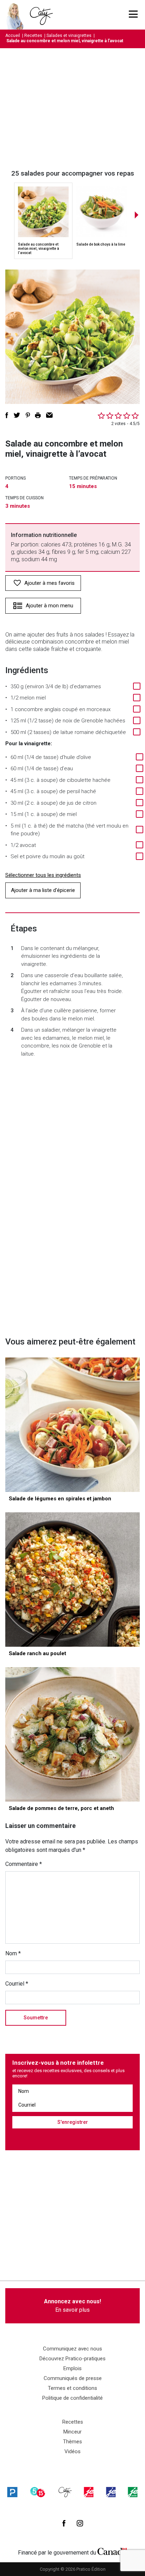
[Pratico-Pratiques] (12, 2492)
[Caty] (65, 2492)
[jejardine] (133, 2492)
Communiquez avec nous (72, 2349)
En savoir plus (72, 2306)
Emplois (72, 2368)
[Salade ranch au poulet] (72, 1580)
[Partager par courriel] (49, 415)
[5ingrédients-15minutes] (38, 2492)
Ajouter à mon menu (49, 606)
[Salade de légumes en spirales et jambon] (72, 1425)
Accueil (13, 36)
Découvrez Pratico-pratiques (72, 2359)
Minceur (72, 2432)
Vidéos (72, 2451)
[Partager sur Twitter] (17, 415)
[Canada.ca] (112, 2551)
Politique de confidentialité (72, 2398)
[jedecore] (111, 2492)
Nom (13, 1953)
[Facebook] (64, 2523)
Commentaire (24, 1864)
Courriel (17, 1984)
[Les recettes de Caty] (17, 15)
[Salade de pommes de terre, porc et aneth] (72, 1734)
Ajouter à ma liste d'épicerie (43, 890)
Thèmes (72, 2442)
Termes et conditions (72, 2388)
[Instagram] (80, 2523)
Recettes (33, 36)
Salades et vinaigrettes (69, 36)
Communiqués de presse (73, 2378)
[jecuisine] (89, 2492)
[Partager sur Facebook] (7, 415)
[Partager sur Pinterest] (28, 415)
